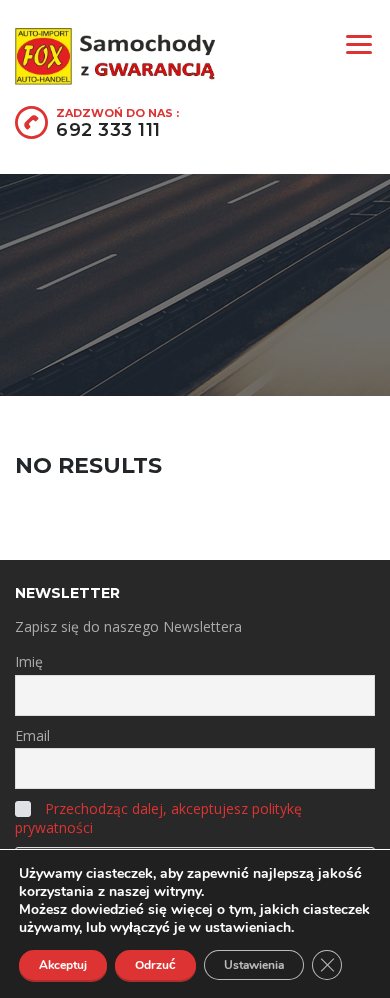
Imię (29, 661)
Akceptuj (63, 965)
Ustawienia (254, 965)
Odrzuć (155, 965)
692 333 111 (108, 130)
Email (32, 735)
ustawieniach (248, 928)
